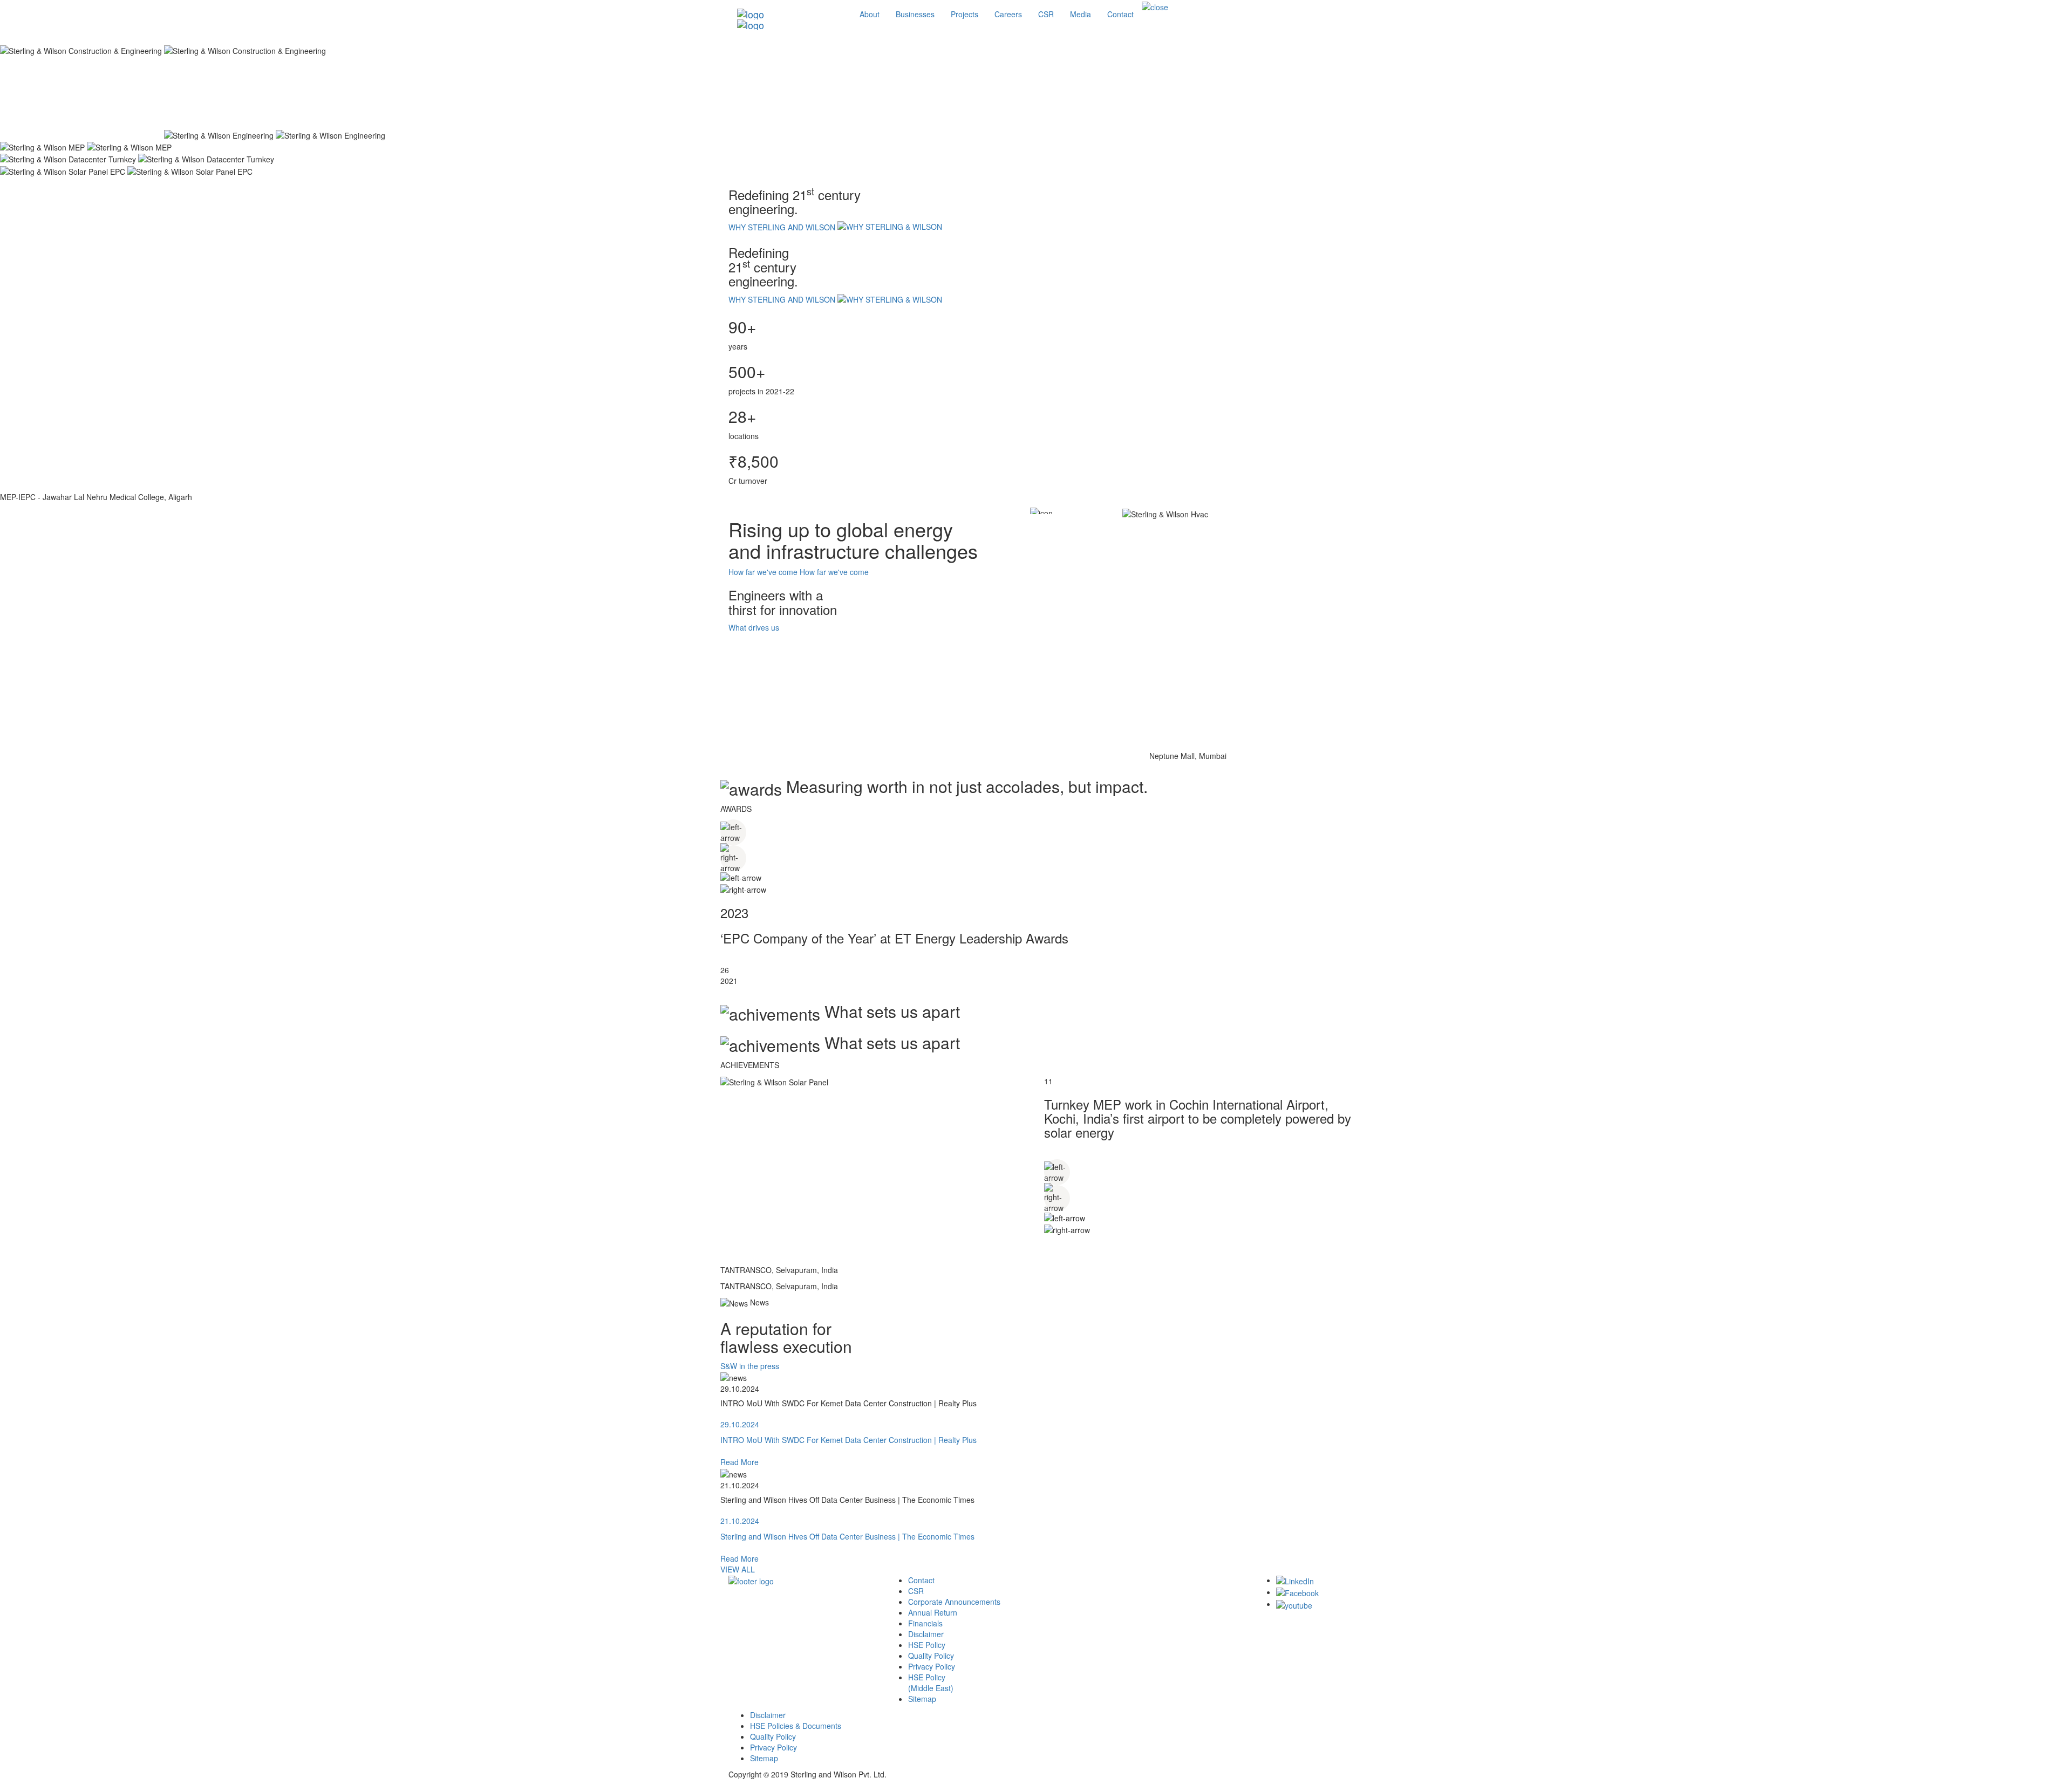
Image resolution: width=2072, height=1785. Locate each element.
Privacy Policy (932, 1666)
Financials (925, 1623)
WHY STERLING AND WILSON (783, 227)
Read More (739, 1462)
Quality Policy (931, 1656)
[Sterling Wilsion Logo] (790, 14)
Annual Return (933, 1612)
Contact (921, 1580)
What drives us (754, 627)
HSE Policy (927, 1645)
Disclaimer (926, 1634)
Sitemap (922, 1699)
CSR (916, 1591)
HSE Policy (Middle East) (931, 1683)
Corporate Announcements (954, 1602)
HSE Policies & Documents (796, 1726)
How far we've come (763, 572)
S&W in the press (750, 1366)
